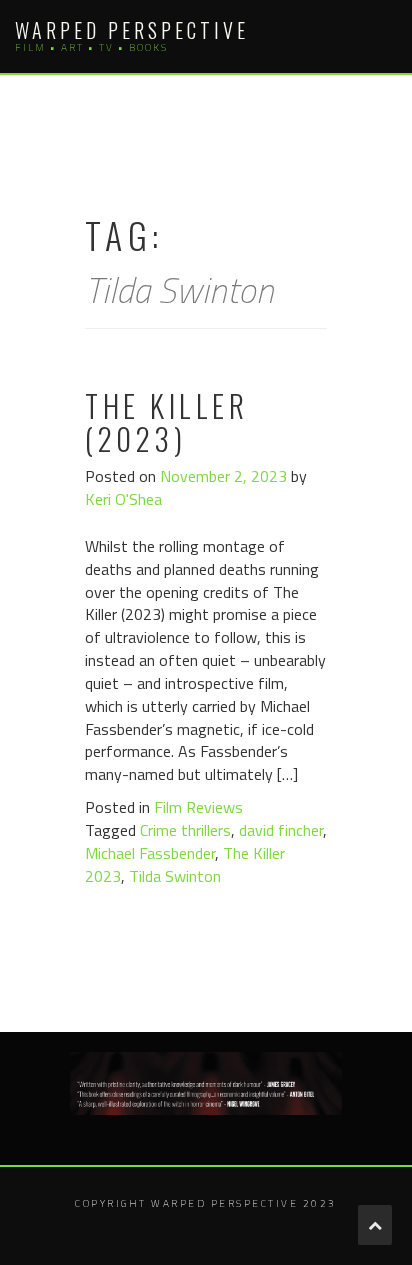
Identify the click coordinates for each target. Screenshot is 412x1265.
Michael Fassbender (150, 853)
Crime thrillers (185, 830)
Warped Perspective (132, 30)
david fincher (281, 830)
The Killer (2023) (166, 422)
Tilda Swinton (175, 876)
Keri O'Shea (123, 499)
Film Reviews (198, 807)
